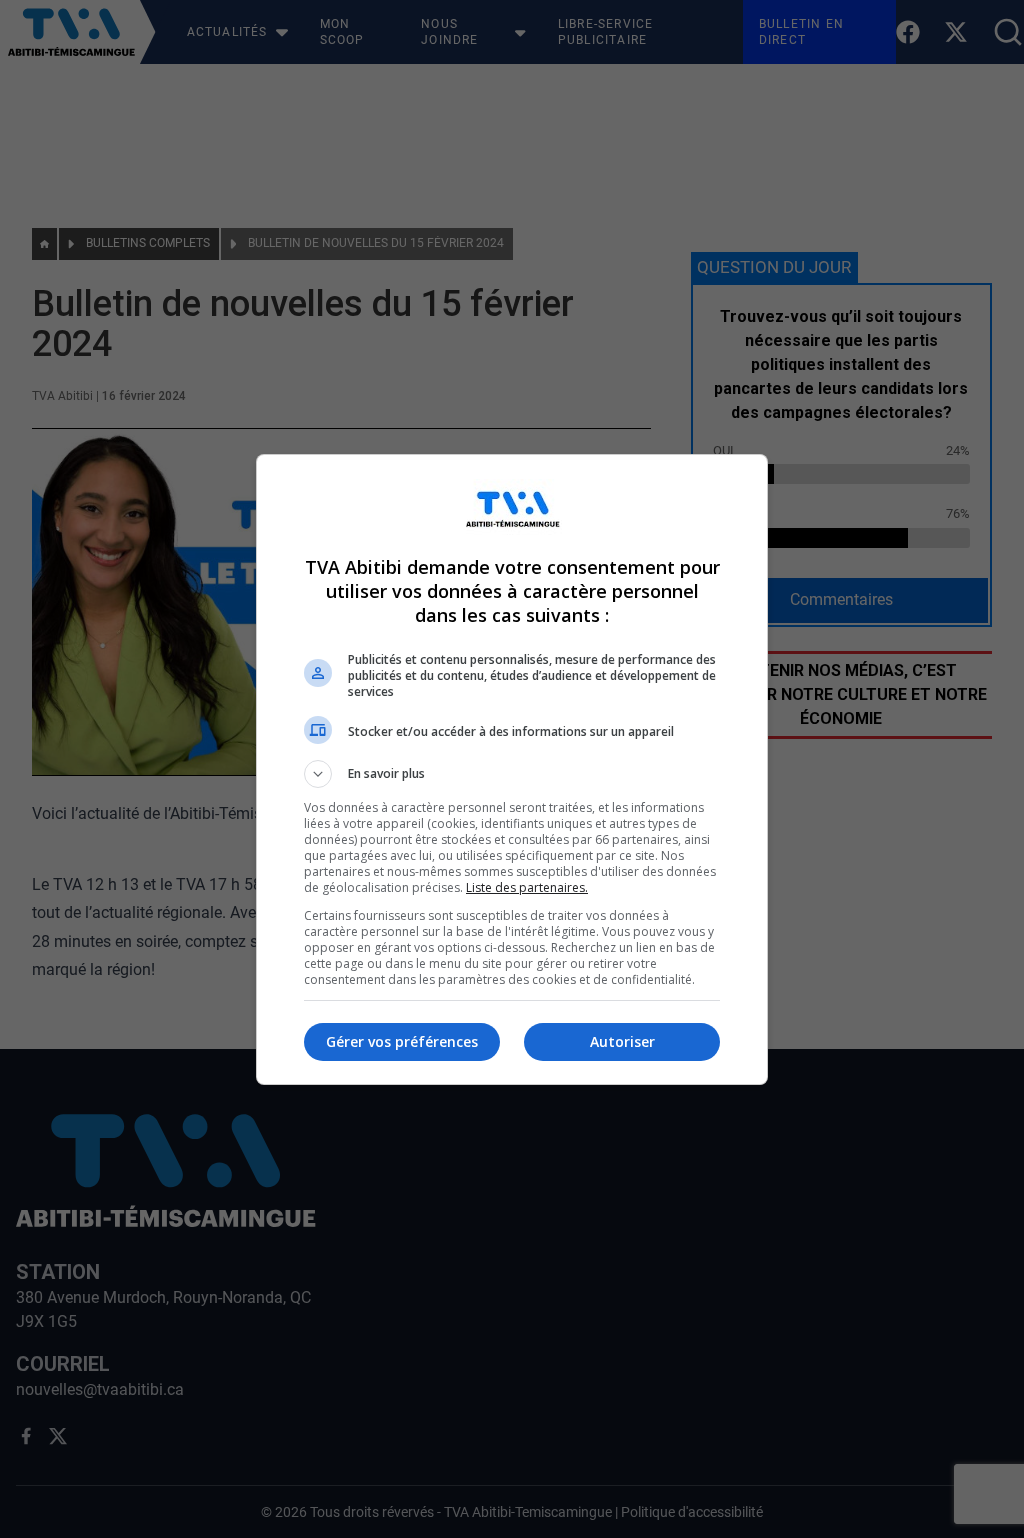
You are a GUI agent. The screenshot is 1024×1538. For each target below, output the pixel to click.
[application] (512, 769)
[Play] (512, 769)
